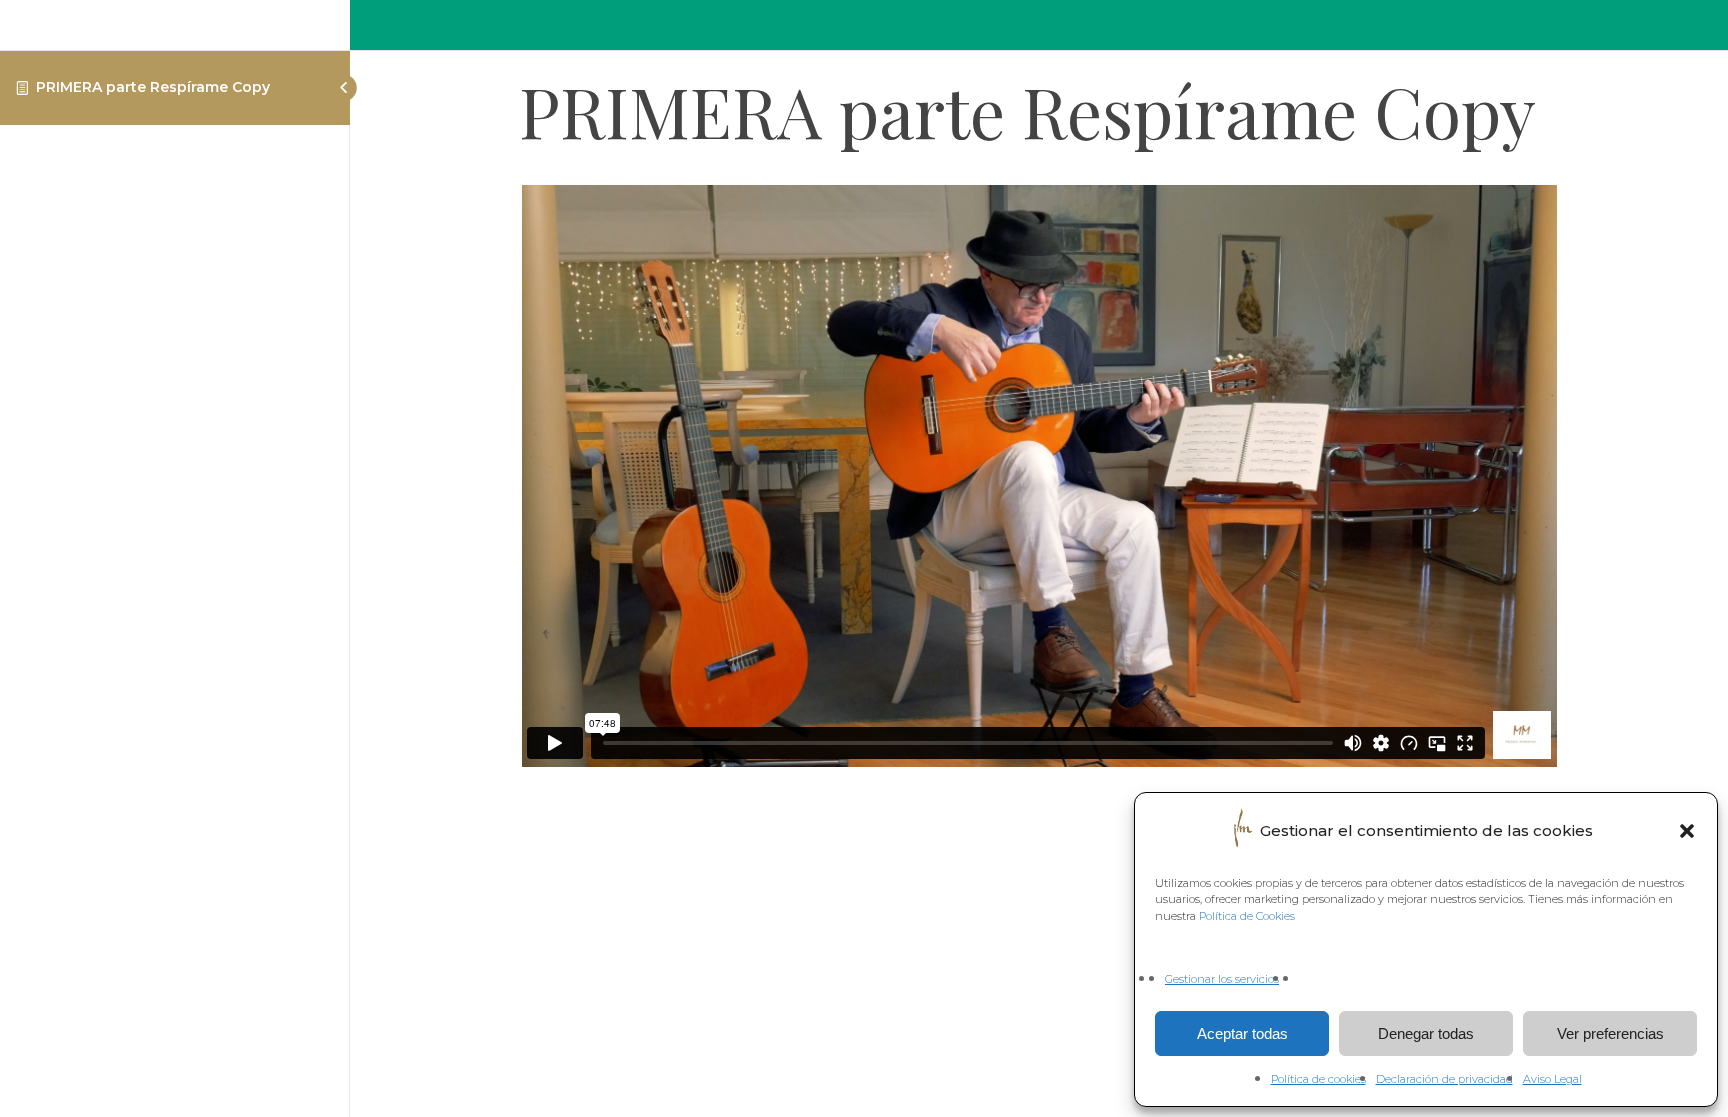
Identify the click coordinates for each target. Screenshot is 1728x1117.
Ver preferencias (1610, 1033)
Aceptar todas (1242, 1033)
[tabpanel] (1039, 479)
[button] (1687, 831)
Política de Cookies (1247, 916)
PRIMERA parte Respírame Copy (153, 87)
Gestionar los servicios (1222, 979)
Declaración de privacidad (1444, 1079)
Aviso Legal (1552, 1079)
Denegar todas (1426, 1033)
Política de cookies (1318, 1079)
